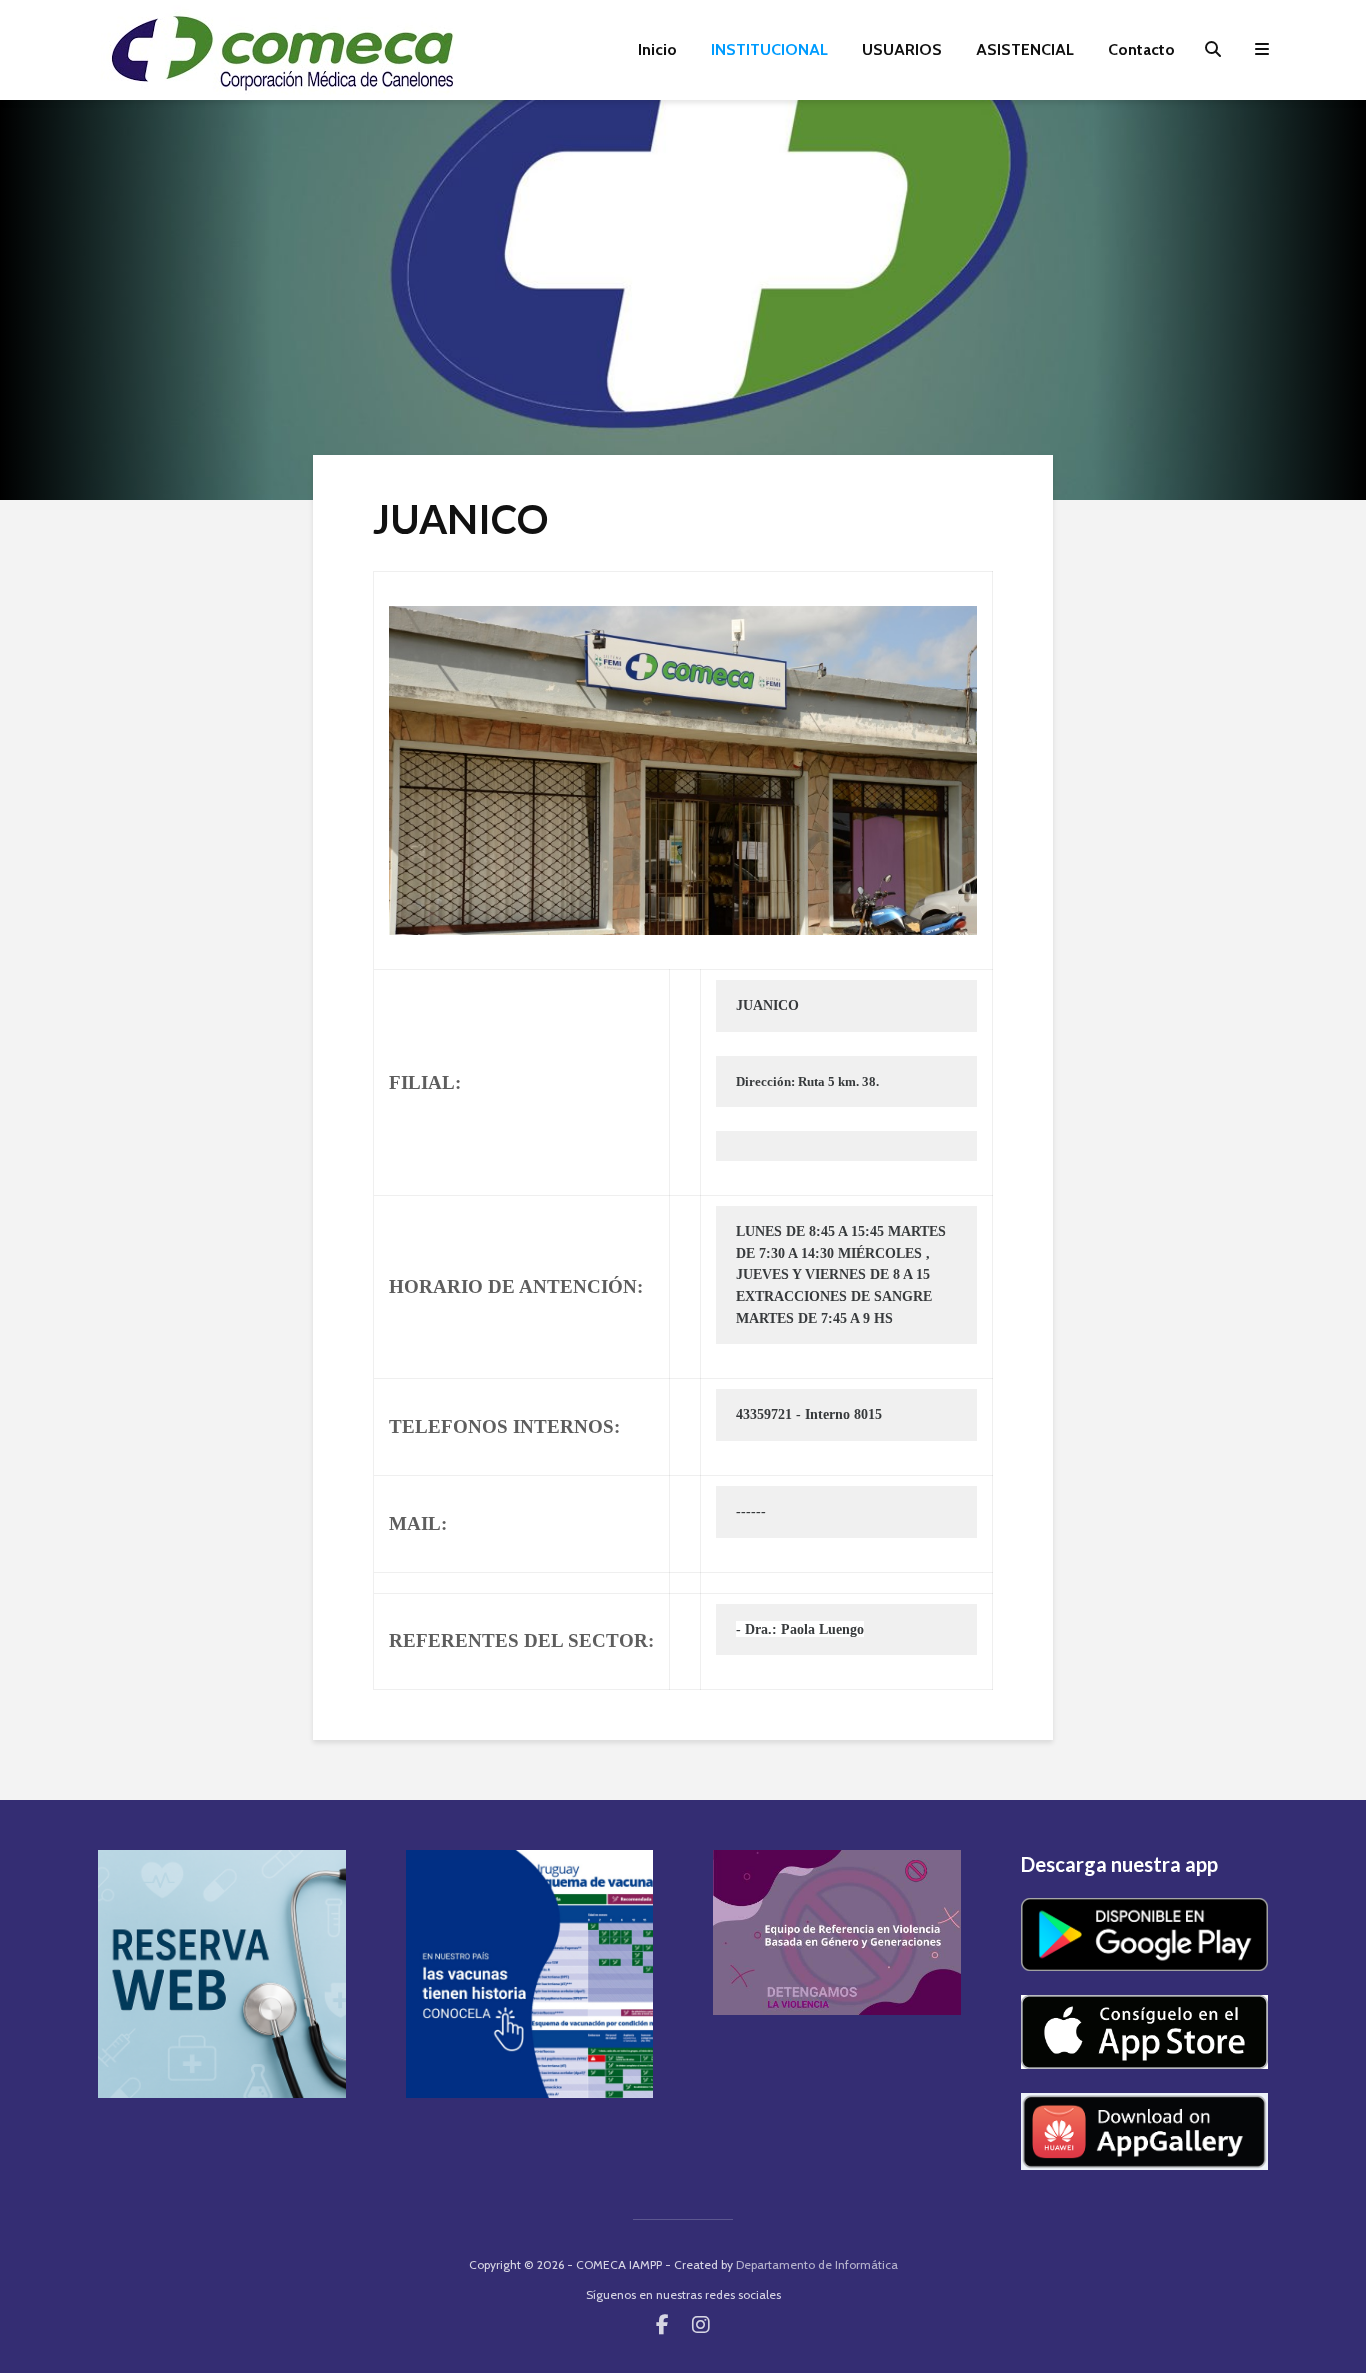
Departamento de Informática (817, 2264)
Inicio (657, 49)
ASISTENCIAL (1025, 49)
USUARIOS (902, 49)
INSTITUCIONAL (769, 49)
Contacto (1141, 49)
